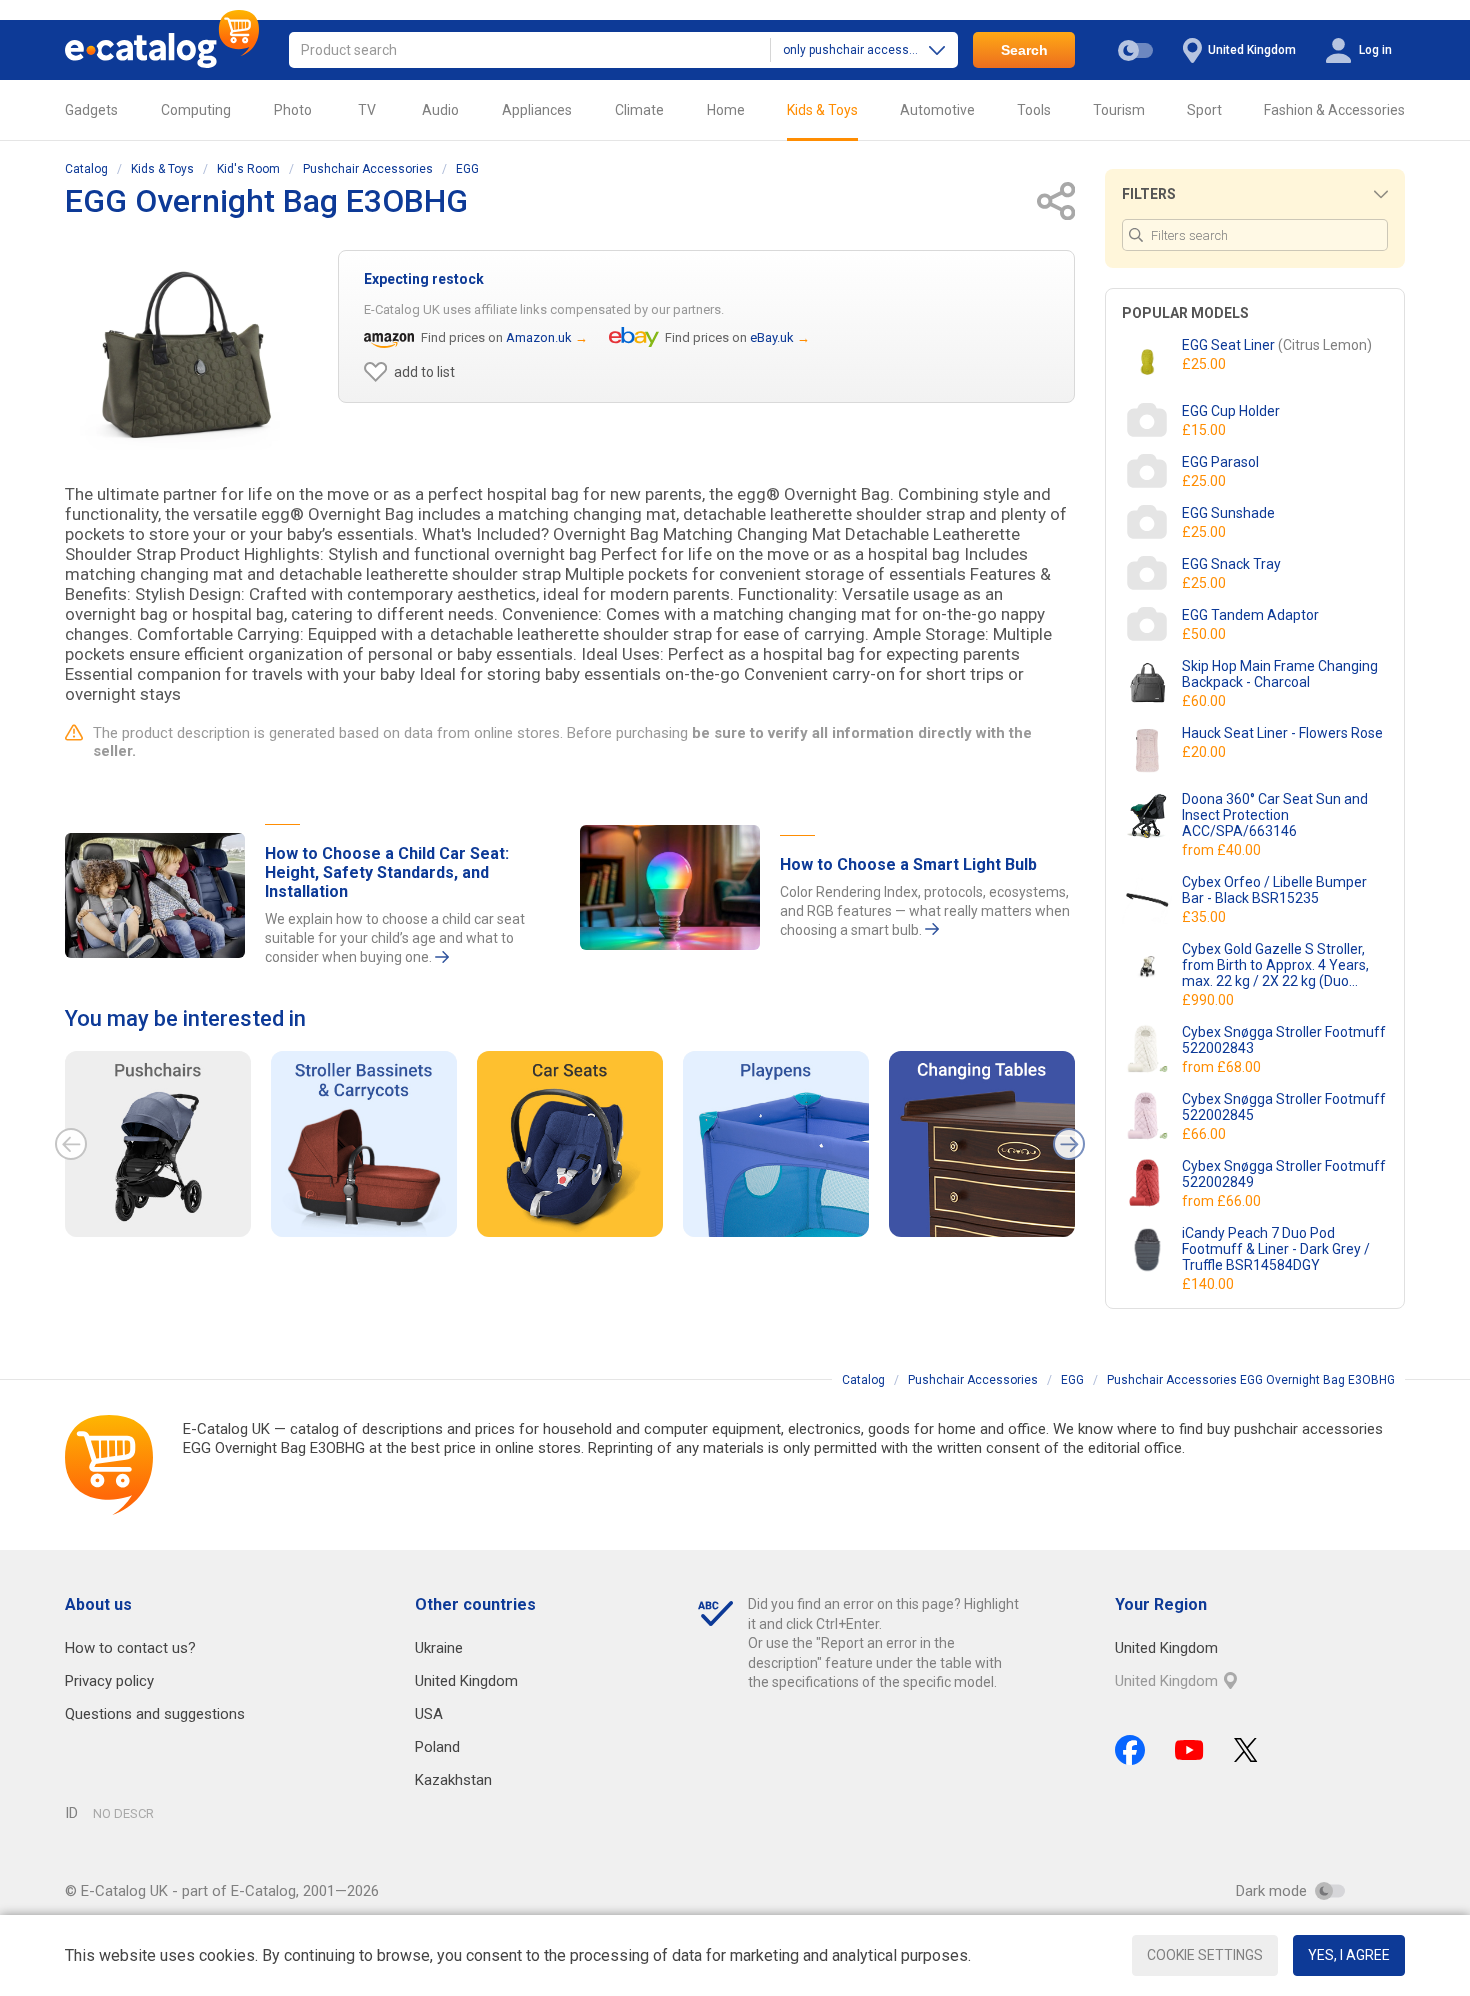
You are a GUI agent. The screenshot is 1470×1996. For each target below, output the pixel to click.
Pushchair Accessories (368, 169)
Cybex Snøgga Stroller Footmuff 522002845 (1284, 1107)
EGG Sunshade (1228, 513)
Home (726, 110)
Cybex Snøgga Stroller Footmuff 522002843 (1284, 1040)
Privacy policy (109, 1681)
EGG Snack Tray (1231, 564)
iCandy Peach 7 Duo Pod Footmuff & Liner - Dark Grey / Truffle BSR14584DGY (1276, 1249)
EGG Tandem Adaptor (1250, 615)
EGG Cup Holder (1231, 411)
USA (429, 1714)
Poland (437, 1747)
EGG (467, 169)
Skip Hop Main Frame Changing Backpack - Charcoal (1280, 674)
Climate (639, 110)
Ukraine (439, 1648)
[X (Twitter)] (1246, 1750)
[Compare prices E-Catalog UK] (162, 50)
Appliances (537, 110)
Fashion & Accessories (1334, 110)
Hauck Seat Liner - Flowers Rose (1282, 733)
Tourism (1119, 110)
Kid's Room (248, 169)
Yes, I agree (1349, 1955)
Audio (440, 110)
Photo (293, 110)
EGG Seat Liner (1277, 345)
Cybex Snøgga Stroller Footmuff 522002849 (1284, 1174)
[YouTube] (1189, 1750)
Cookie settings (1205, 1955)
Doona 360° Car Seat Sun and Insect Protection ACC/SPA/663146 (1275, 815)
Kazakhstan (453, 1780)
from (1223, 850)
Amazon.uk (539, 337)
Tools (1034, 110)
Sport (1204, 110)
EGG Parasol (1220, 462)
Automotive (937, 110)
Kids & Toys (822, 110)
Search (1024, 50)
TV (367, 110)
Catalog (86, 169)
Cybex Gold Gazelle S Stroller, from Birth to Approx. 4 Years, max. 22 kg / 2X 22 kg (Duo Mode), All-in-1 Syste (1275, 965)
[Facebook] (1130, 1750)
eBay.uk (772, 337)
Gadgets (91, 110)
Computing (196, 110)
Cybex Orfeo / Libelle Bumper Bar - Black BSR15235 (1274, 890)
